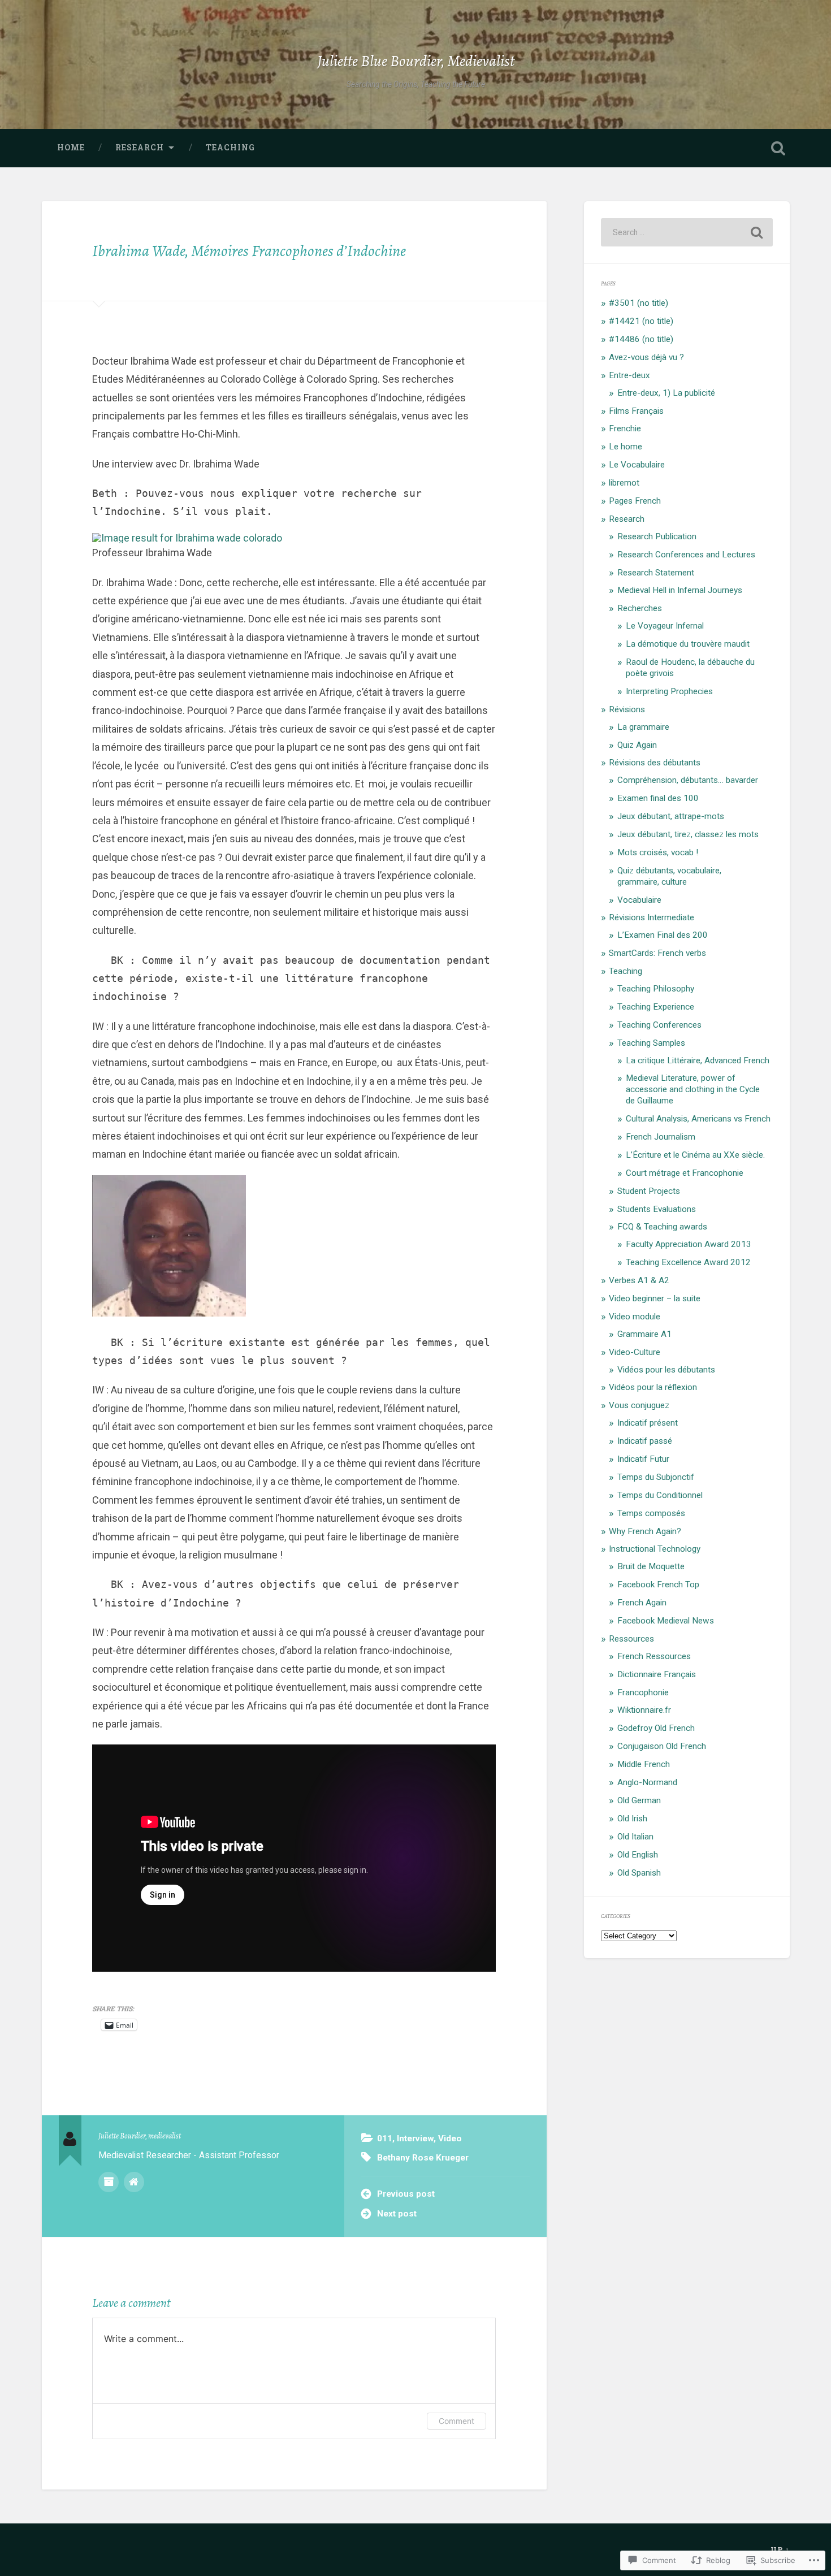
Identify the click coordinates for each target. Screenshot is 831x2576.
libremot (624, 483)
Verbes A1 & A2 (639, 1280)
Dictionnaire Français (657, 1674)
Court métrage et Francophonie (685, 1173)
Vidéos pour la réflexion (653, 1387)
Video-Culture (635, 1352)
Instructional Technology (655, 1549)
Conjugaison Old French (662, 1746)
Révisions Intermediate (652, 917)
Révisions (627, 709)
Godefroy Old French (656, 1728)
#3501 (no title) (639, 303)
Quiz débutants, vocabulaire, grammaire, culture (669, 876)
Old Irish (632, 1819)
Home (71, 148)
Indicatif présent (648, 1423)
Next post (397, 2214)
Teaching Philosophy (656, 989)
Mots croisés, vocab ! (658, 852)
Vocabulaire (639, 900)
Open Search (778, 148)
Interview (415, 2138)
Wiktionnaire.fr (644, 1710)
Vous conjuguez (639, 1405)
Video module (635, 1317)
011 (385, 2138)
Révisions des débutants (655, 763)
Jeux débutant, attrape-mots (671, 816)
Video (450, 2138)
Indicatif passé (645, 1441)
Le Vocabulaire (637, 465)
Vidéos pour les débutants (666, 1370)
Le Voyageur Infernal (665, 626)
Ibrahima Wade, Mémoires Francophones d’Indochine (249, 251)
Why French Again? (645, 1531)
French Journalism (661, 1137)
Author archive (109, 2182)
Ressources (631, 1639)
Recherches (640, 608)
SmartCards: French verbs (657, 953)
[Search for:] (687, 232)
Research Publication (657, 536)
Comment (456, 2421)
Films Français (636, 411)
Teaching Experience (656, 1007)
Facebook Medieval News (666, 1621)
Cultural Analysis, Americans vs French (698, 1119)
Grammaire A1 (644, 1334)
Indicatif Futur (643, 1459)
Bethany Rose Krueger (423, 2158)
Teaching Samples (651, 1043)
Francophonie (643, 1692)
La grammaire (643, 727)
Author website (134, 2182)
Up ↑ (780, 2549)
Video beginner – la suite (655, 1298)
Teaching (230, 148)
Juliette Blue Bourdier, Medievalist (416, 61)
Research (140, 148)
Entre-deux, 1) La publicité (666, 393)
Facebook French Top (658, 1584)
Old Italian (635, 1837)
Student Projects (649, 1191)
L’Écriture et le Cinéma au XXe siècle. (695, 1155)
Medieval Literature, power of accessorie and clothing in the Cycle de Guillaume (693, 1089)
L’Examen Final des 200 (663, 935)
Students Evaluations (657, 1209)
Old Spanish (639, 1873)
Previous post (406, 2194)
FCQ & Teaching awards (662, 1227)
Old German (639, 1800)
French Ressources (654, 1656)
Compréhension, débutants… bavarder (688, 780)
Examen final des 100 (658, 798)
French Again (642, 1603)
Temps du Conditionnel (660, 1495)
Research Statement (656, 573)
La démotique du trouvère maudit (688, 644)
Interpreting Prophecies (669, 691)
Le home (626, 447)
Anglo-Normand (647, 1782)
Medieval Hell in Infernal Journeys (680, 590)
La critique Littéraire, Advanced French (698, 1060)
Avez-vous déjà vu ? (646, 357)
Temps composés (651, 1513)
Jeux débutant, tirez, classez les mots (688, 834)
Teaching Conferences (659, 1025)
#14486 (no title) (641, 339)
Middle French (644, 1764)
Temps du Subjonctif (656, 1477)
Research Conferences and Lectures (686, 555)
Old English (638, 1855)
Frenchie (625, 428)
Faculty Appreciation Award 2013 (689, 1244)
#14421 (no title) (641, 321)
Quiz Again (637, 745)
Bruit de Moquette (651, 1566)
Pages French (635, 501)
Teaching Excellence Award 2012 (688, 1262)
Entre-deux (629, 375)
